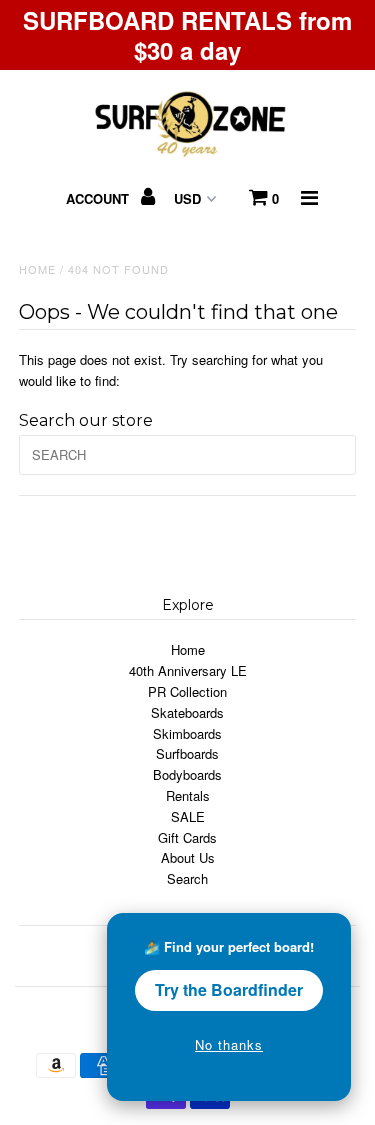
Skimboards (187, 733)
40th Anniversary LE (188, 670)
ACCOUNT (99, 198)
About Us (188, 857)
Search (187, 878)
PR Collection (187, 691)
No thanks (229, 1044)
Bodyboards (187, 774)
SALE (188, 816)
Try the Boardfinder (229, 989)
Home (37, 269)
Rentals (188, 795)
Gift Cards (187, 837)
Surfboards (187, 753)
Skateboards (187, 712)
